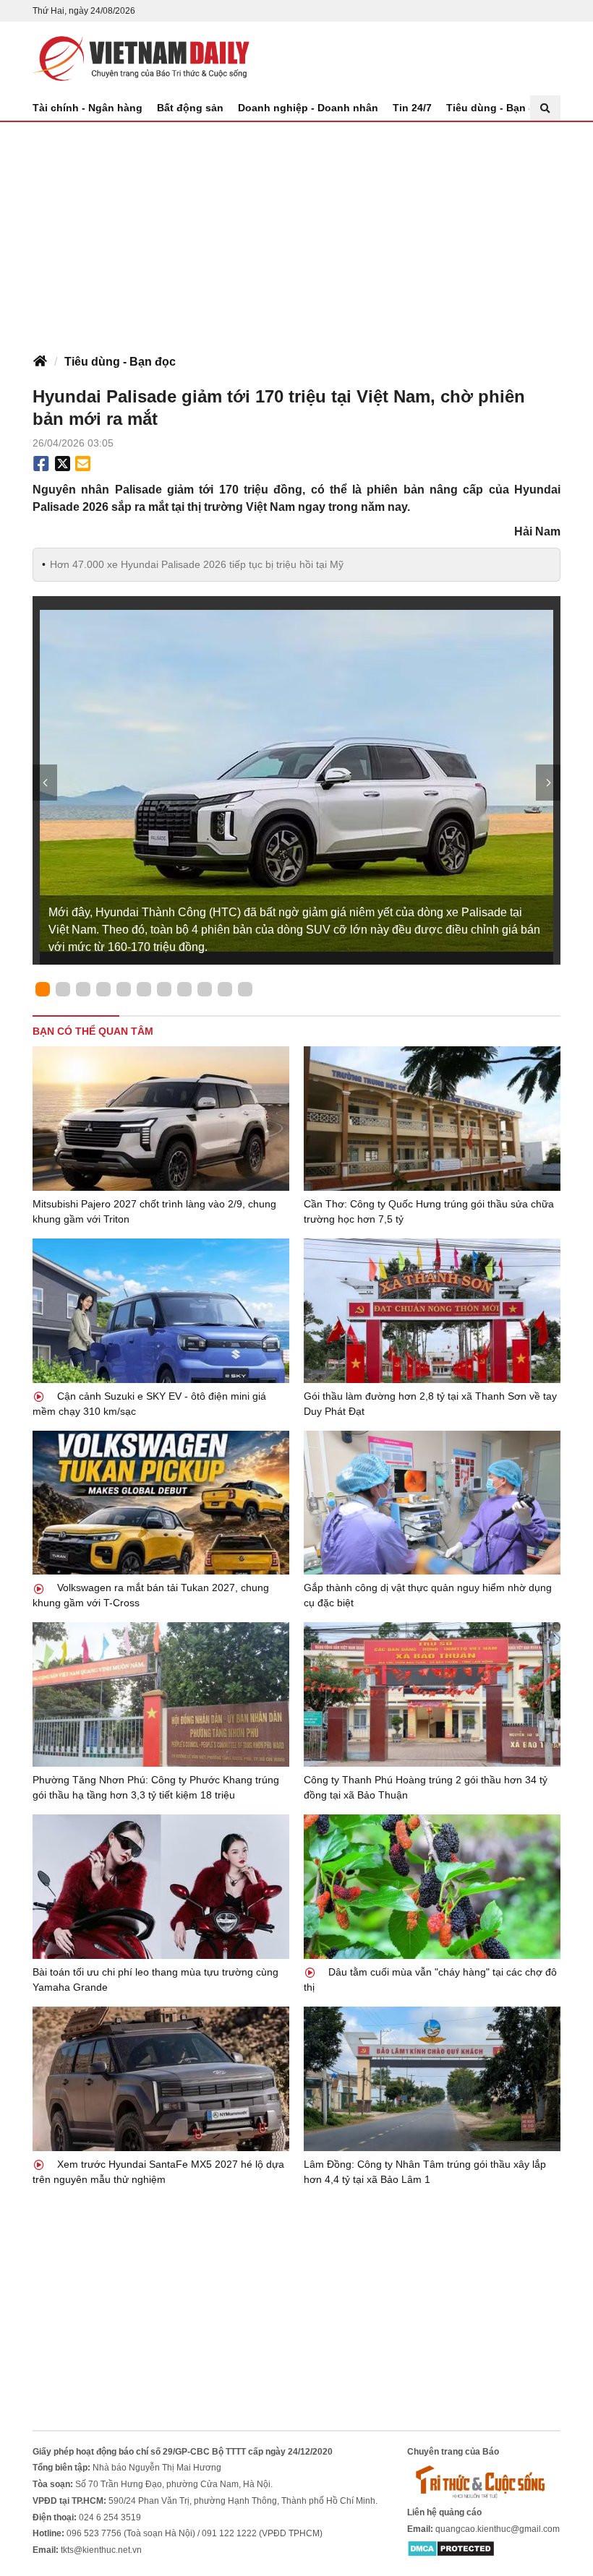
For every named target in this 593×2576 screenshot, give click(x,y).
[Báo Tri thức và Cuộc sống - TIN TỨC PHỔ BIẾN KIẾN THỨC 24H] (484, 2481)
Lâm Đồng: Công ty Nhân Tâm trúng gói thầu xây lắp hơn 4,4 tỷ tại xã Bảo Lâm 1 (425, 2172)
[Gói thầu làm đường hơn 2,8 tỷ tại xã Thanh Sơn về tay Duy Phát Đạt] (432, 1311)
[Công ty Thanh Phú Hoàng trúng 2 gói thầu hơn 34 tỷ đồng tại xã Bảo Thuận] (432, 1694)
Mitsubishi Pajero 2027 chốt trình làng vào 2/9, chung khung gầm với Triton (154, 1211)
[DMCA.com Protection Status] (451, 2548)
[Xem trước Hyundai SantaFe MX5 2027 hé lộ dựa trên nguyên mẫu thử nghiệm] (161, 2079)
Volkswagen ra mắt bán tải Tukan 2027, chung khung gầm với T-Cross (151, 1595)
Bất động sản (190, 108)
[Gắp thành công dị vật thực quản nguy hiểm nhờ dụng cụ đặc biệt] (432, 1503)
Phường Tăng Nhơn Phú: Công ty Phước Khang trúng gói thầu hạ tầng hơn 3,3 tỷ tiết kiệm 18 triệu (156, 1787)
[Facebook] (41, 464)
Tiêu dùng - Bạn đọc (497, 108)
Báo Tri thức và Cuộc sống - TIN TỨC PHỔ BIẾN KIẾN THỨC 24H (141, 59)
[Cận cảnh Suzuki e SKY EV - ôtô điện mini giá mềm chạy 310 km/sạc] (161, 1311)
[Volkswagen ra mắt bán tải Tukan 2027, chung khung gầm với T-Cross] (161, 1503)
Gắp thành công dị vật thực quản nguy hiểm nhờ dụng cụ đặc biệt (428, 1595)
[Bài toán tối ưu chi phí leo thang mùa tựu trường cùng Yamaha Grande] (161, 1887)
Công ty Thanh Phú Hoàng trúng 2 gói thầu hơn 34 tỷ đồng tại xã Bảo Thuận (426, 1787)
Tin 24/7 (412, 108)
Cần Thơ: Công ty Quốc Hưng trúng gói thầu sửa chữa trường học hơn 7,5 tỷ (429, 1211)
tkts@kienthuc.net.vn (101, 2550)
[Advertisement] (296, 231)
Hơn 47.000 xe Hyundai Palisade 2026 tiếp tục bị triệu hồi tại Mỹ (197, 564)
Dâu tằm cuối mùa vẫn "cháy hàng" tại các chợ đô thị (430, 1980)
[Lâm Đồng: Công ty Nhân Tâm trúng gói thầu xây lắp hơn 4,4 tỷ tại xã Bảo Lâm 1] (432, 2079)
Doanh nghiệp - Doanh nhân (308, 108)
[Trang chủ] (40, 362)
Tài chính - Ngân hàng (88, 108)
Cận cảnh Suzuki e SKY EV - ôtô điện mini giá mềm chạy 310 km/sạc (149, 1404)
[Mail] (82, 464)
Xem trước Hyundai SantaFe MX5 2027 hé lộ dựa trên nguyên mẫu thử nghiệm (158, 2172)
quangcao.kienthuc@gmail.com (498, 2529)
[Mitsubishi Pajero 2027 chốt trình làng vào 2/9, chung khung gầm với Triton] (161, 1119)
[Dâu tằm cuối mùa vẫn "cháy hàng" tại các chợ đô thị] (432, 1887)
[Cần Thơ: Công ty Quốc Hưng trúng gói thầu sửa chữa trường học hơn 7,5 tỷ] (432, 1119)
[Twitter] (63, 464)
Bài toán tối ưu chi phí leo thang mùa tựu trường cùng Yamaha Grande (155, 1980)
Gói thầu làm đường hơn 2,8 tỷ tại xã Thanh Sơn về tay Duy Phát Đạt (430, 1404)
